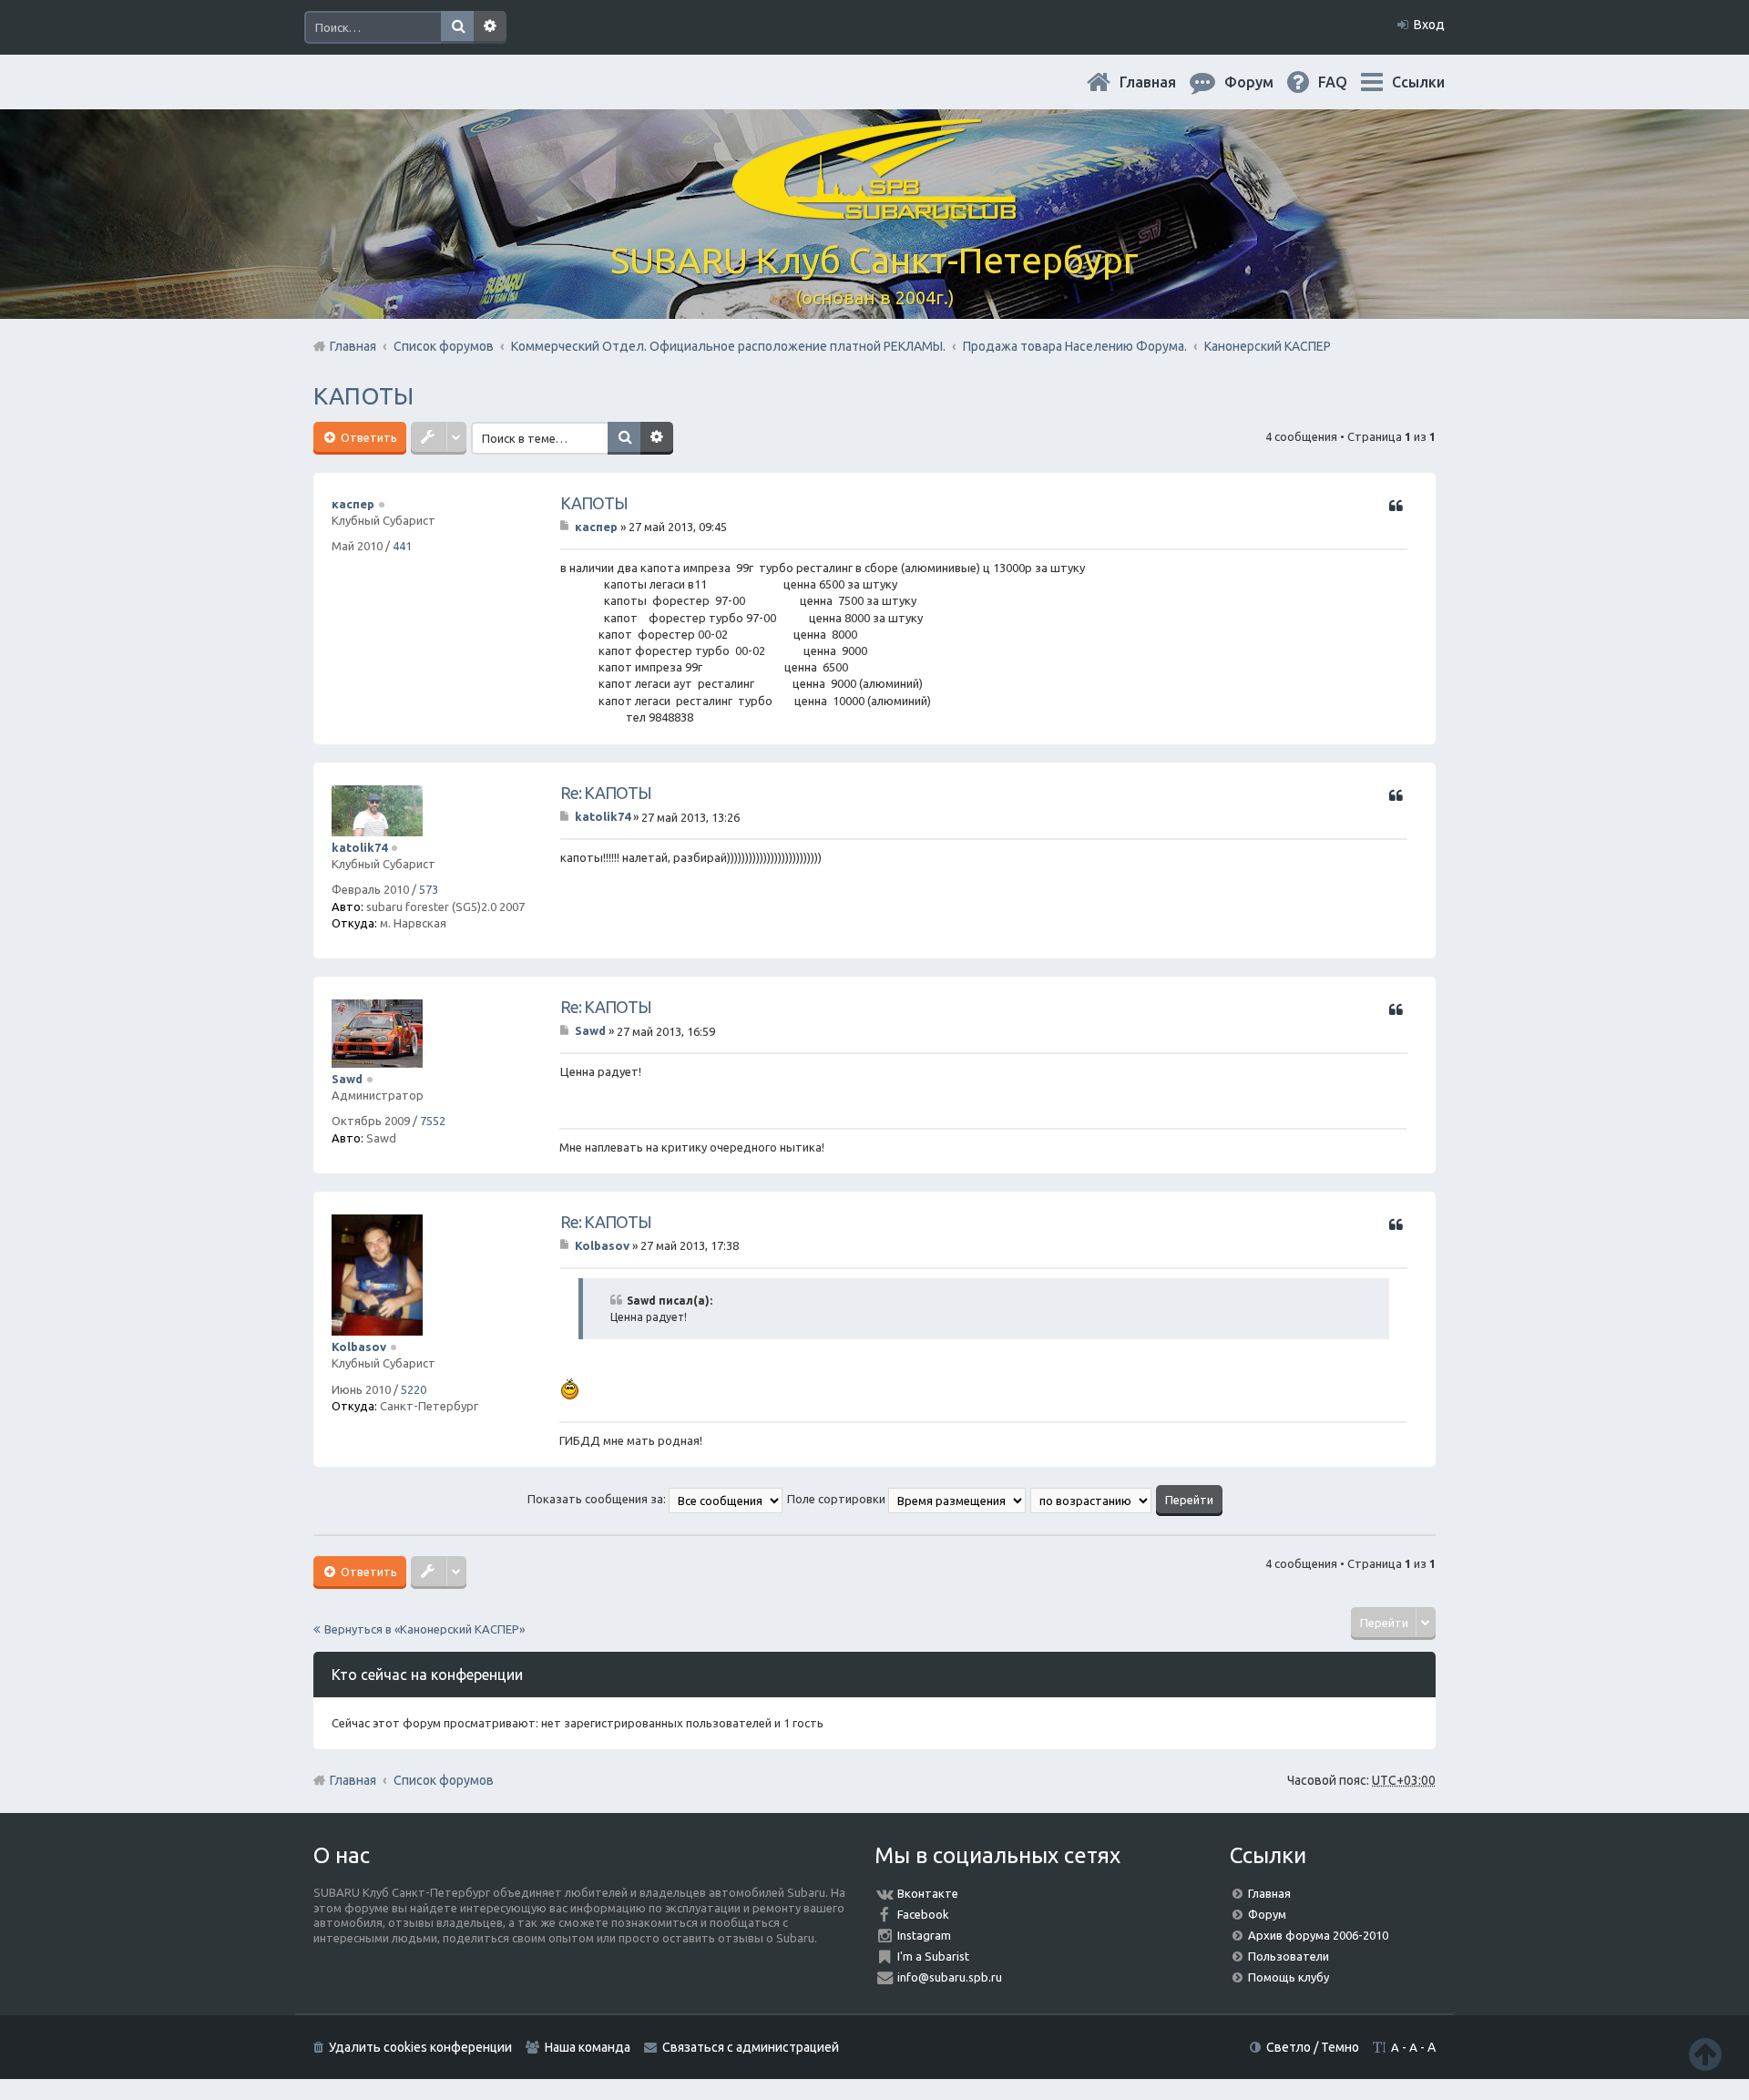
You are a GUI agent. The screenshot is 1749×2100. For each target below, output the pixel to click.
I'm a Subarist (933, 1956)
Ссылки (1418, 82)
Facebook (923, 1914)
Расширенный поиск (490, 27)
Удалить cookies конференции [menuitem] (420, 2047)
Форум (1267, 1914)
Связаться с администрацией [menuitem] (751, 2047)
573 (429, 889)
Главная (1162, 82)
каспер (353, 504)
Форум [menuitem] (1263, 82)
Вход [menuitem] (1429, 25)
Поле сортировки (838, 1499)
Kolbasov (359, 1347)
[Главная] (874, 209)
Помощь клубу (1289, 1977)
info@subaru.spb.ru (950, 1977)
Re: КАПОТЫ (606, 793)
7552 (433, 1121)
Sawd (347, 1079)
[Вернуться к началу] (1705, 2054)
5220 (414, 1389)
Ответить (368, 437)
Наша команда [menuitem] (588, 2047)
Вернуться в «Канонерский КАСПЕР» (424, 1629)
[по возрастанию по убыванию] (1092, 1499)
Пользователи (1289, 1956)
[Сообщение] (566, 527)
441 (402, 546)
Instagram (924, 1935)
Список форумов (444, 1780)
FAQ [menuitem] (1347, 82)
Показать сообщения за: (598, 1499)
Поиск (457, 27)
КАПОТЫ (363, 396)
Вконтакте (928, 1893)
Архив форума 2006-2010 (1318, 1935)
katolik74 (359, 847)
